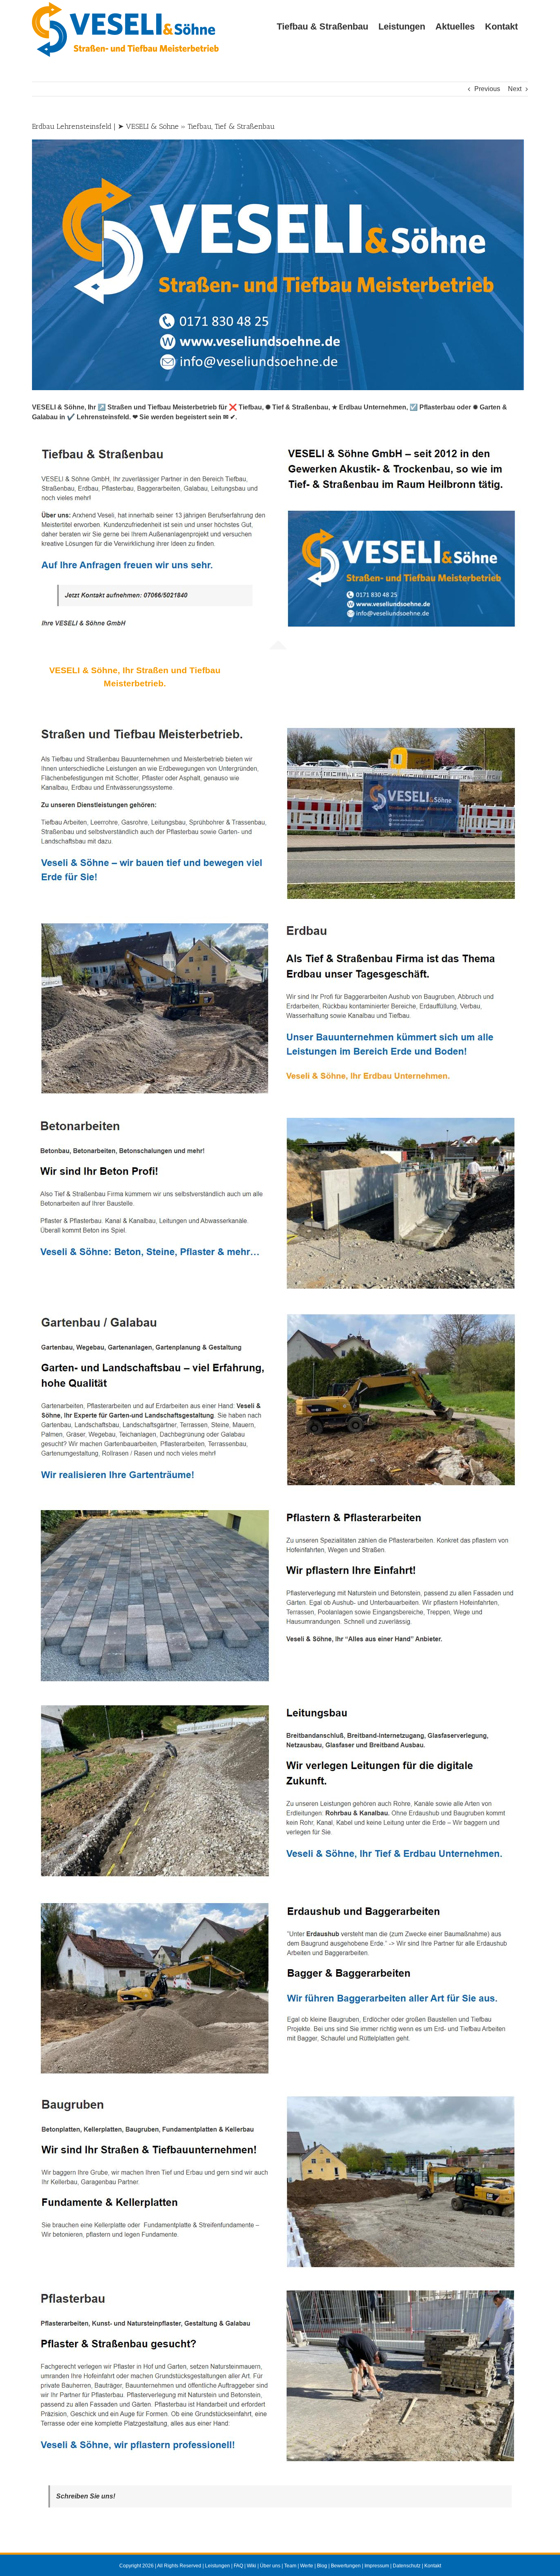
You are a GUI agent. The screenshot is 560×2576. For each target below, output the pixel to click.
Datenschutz (407, 2566)
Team (290, 2566)
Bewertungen (346, 2566)
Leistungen (217, 2566)
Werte (307, 2566)
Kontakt (433, 2566)
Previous (487, 89)
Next (515, 89)
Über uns (270, 2566)
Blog (322, 2566)
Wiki (252, 2566)
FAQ (238, 2566)
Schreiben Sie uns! (86, 2496)
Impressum (377, 2566)
